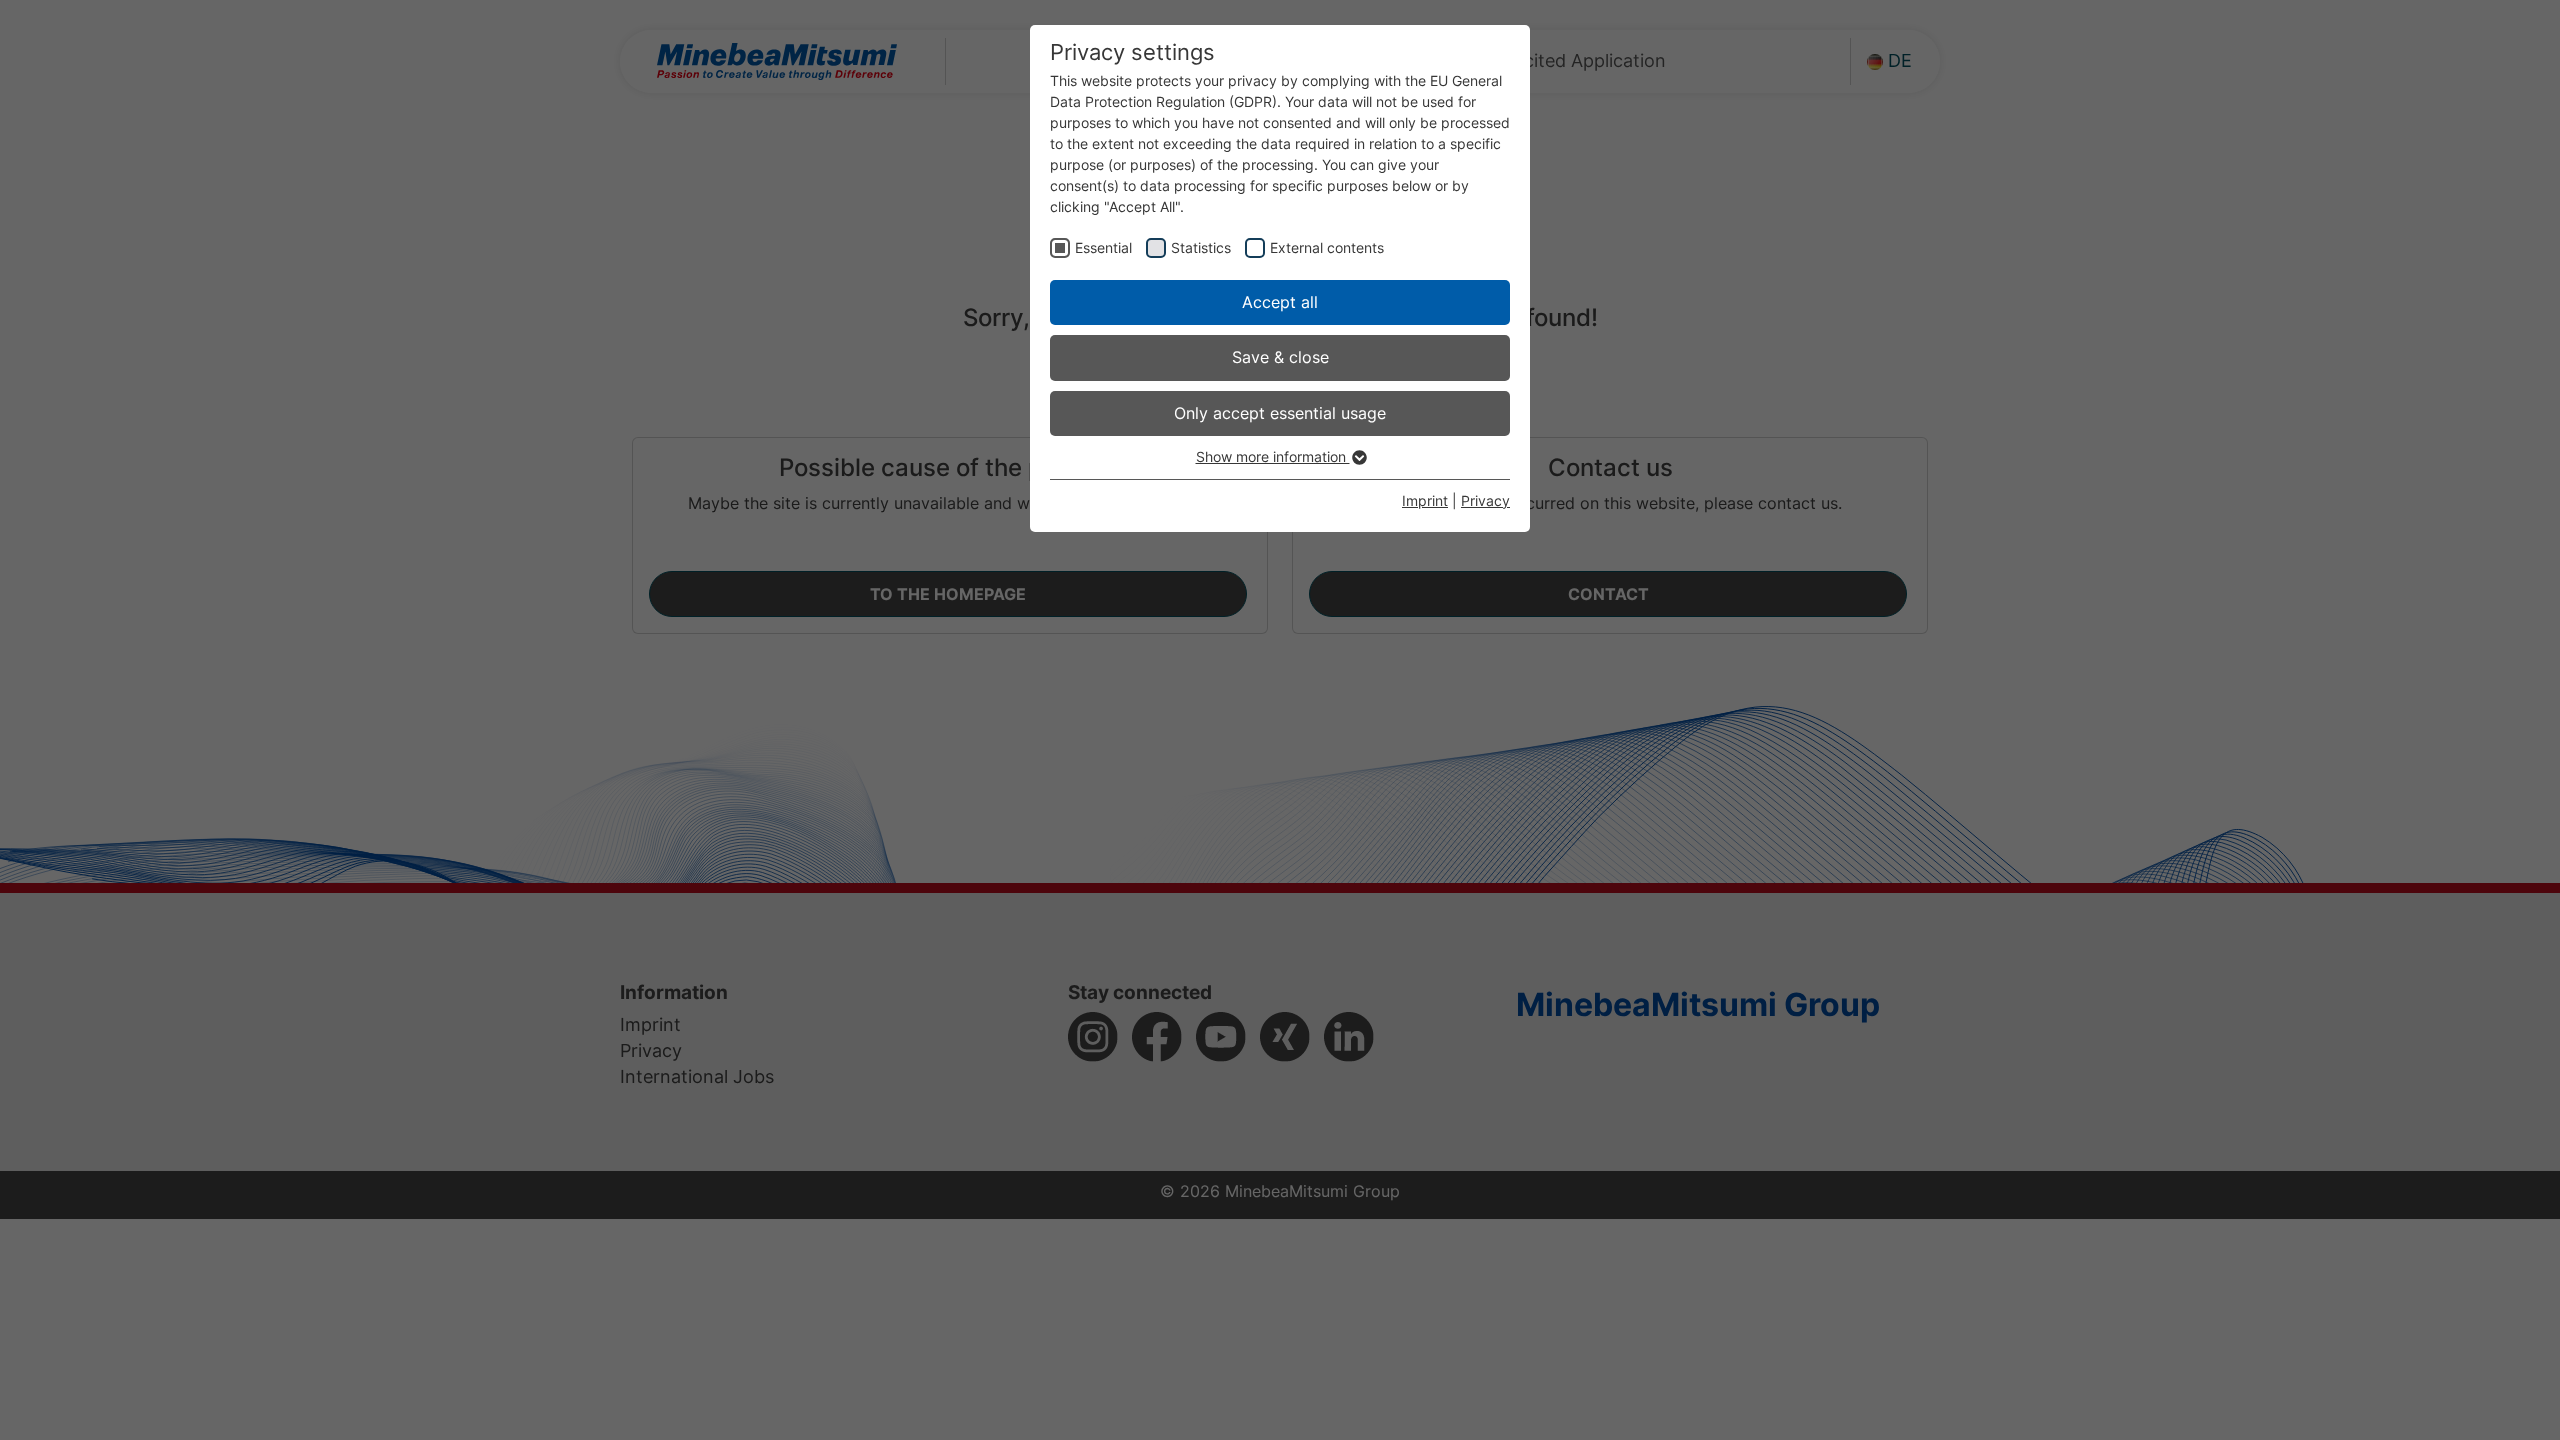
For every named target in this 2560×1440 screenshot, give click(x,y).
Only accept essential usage (1280, 413)
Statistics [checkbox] (1201, 247)
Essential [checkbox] (1103, 247)
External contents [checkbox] (1327, 247)
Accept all (1280, 302)
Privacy (1485, 500)
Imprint (1425, 500)
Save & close (1280, 357)
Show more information (1273, 456)
